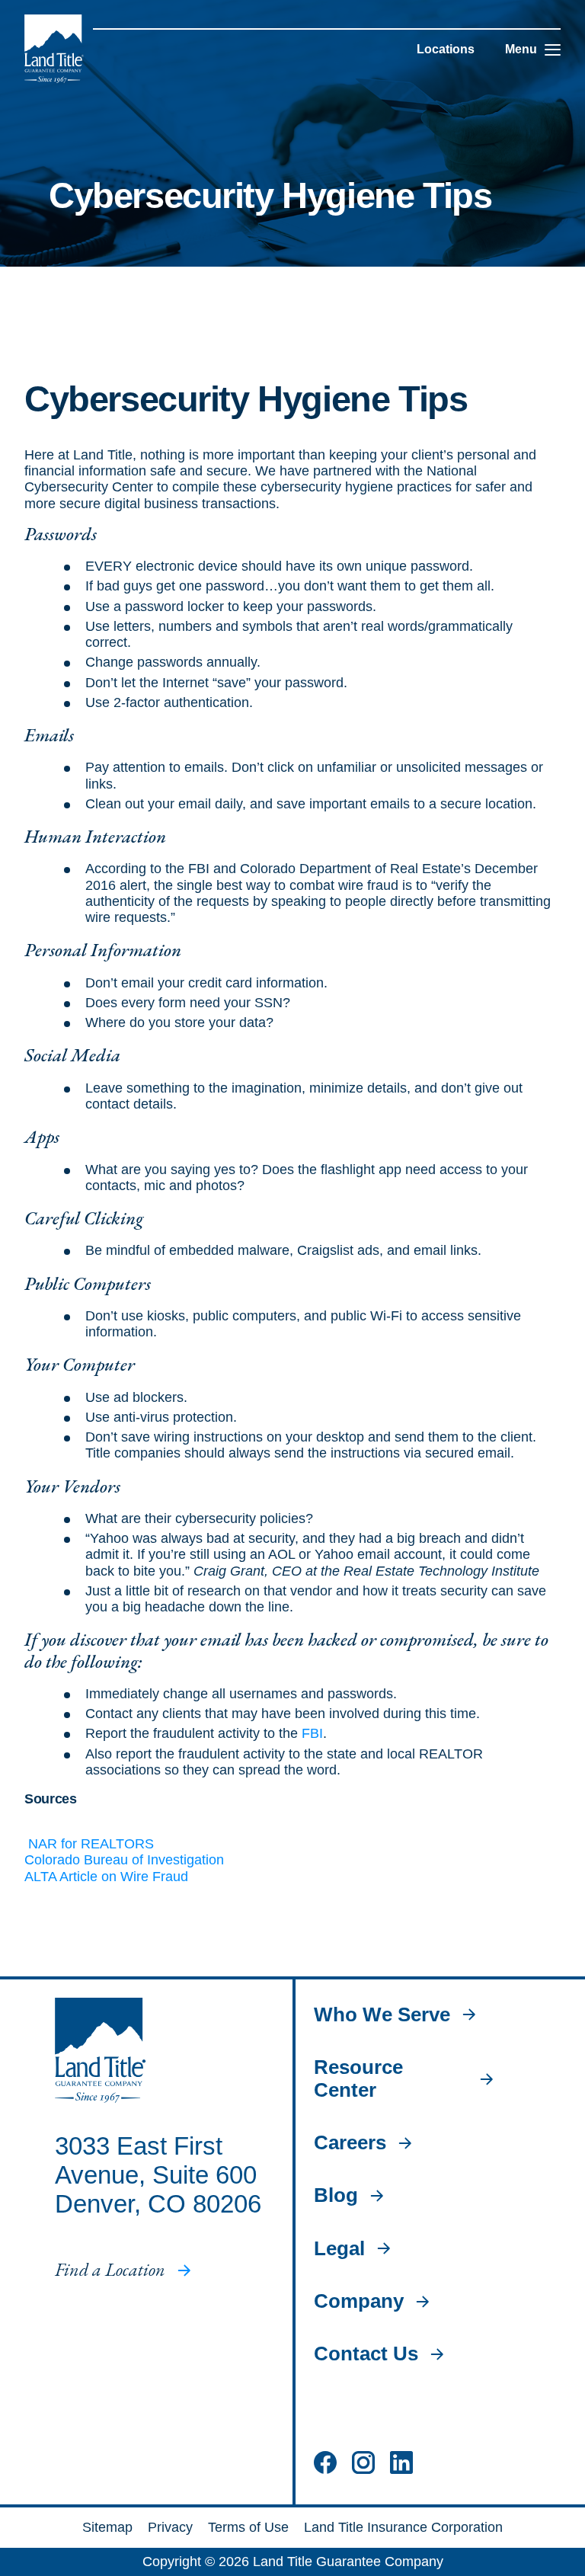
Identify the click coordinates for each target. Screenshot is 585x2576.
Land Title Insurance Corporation (403, 2527)
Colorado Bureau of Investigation (124, 1860)
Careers (350, 2143)
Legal (339, 2249)
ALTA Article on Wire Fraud (106, 1877)
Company (359, 2301)
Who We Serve (382, 2015)
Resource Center (358, 2078)
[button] (553, 50)
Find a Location (110, 2270)
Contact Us (366, 2354)
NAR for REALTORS (89, 1844)
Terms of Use (248, 2527)
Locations (446, 49)
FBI (312, 1733)
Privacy (170, 2527)
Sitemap (107, 2527)
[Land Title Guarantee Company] (54, 49)
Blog (336, 2195)
